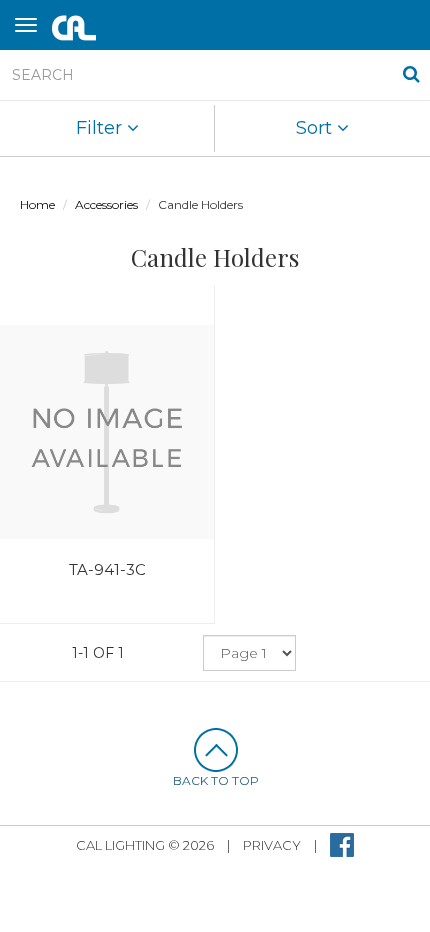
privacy (272, 845)
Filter (101, 128)
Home (37, 204)
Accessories (106, 204)
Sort (316, 128)
